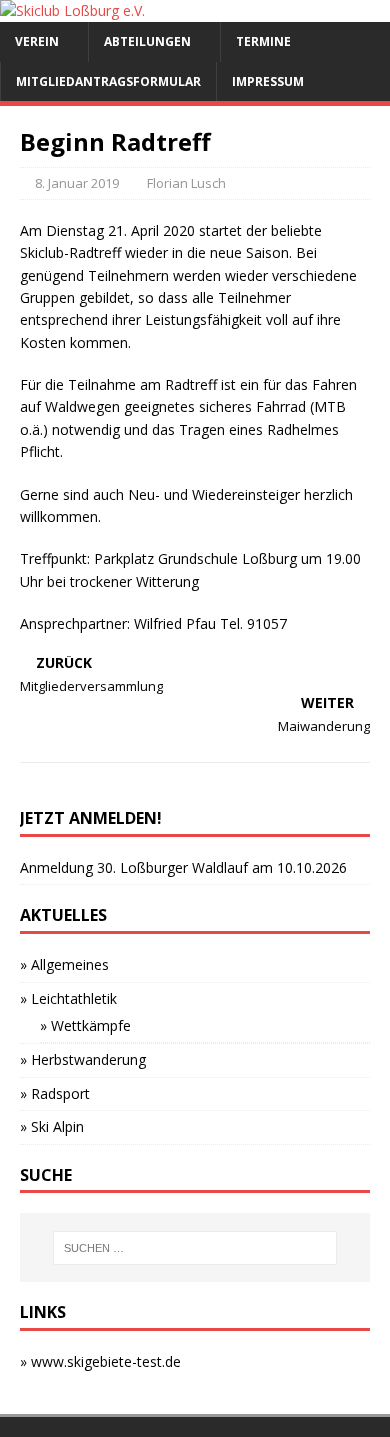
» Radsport (55, 1093)
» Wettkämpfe (85, 1025)
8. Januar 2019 (77, 183)
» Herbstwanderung (83, 1059)
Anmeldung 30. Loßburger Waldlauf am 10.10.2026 (183, 867)
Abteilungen (147, 41)
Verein (37, 41)
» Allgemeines (64, 964)
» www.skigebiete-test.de (100, 1361)
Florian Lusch (186, 183)
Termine (263, 41)
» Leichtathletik (68, 998)
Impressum (268, 81)
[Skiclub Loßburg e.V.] (72, 10)
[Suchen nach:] (195, 1248)
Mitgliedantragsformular (108, 81)
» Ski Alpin (52, 1126)
